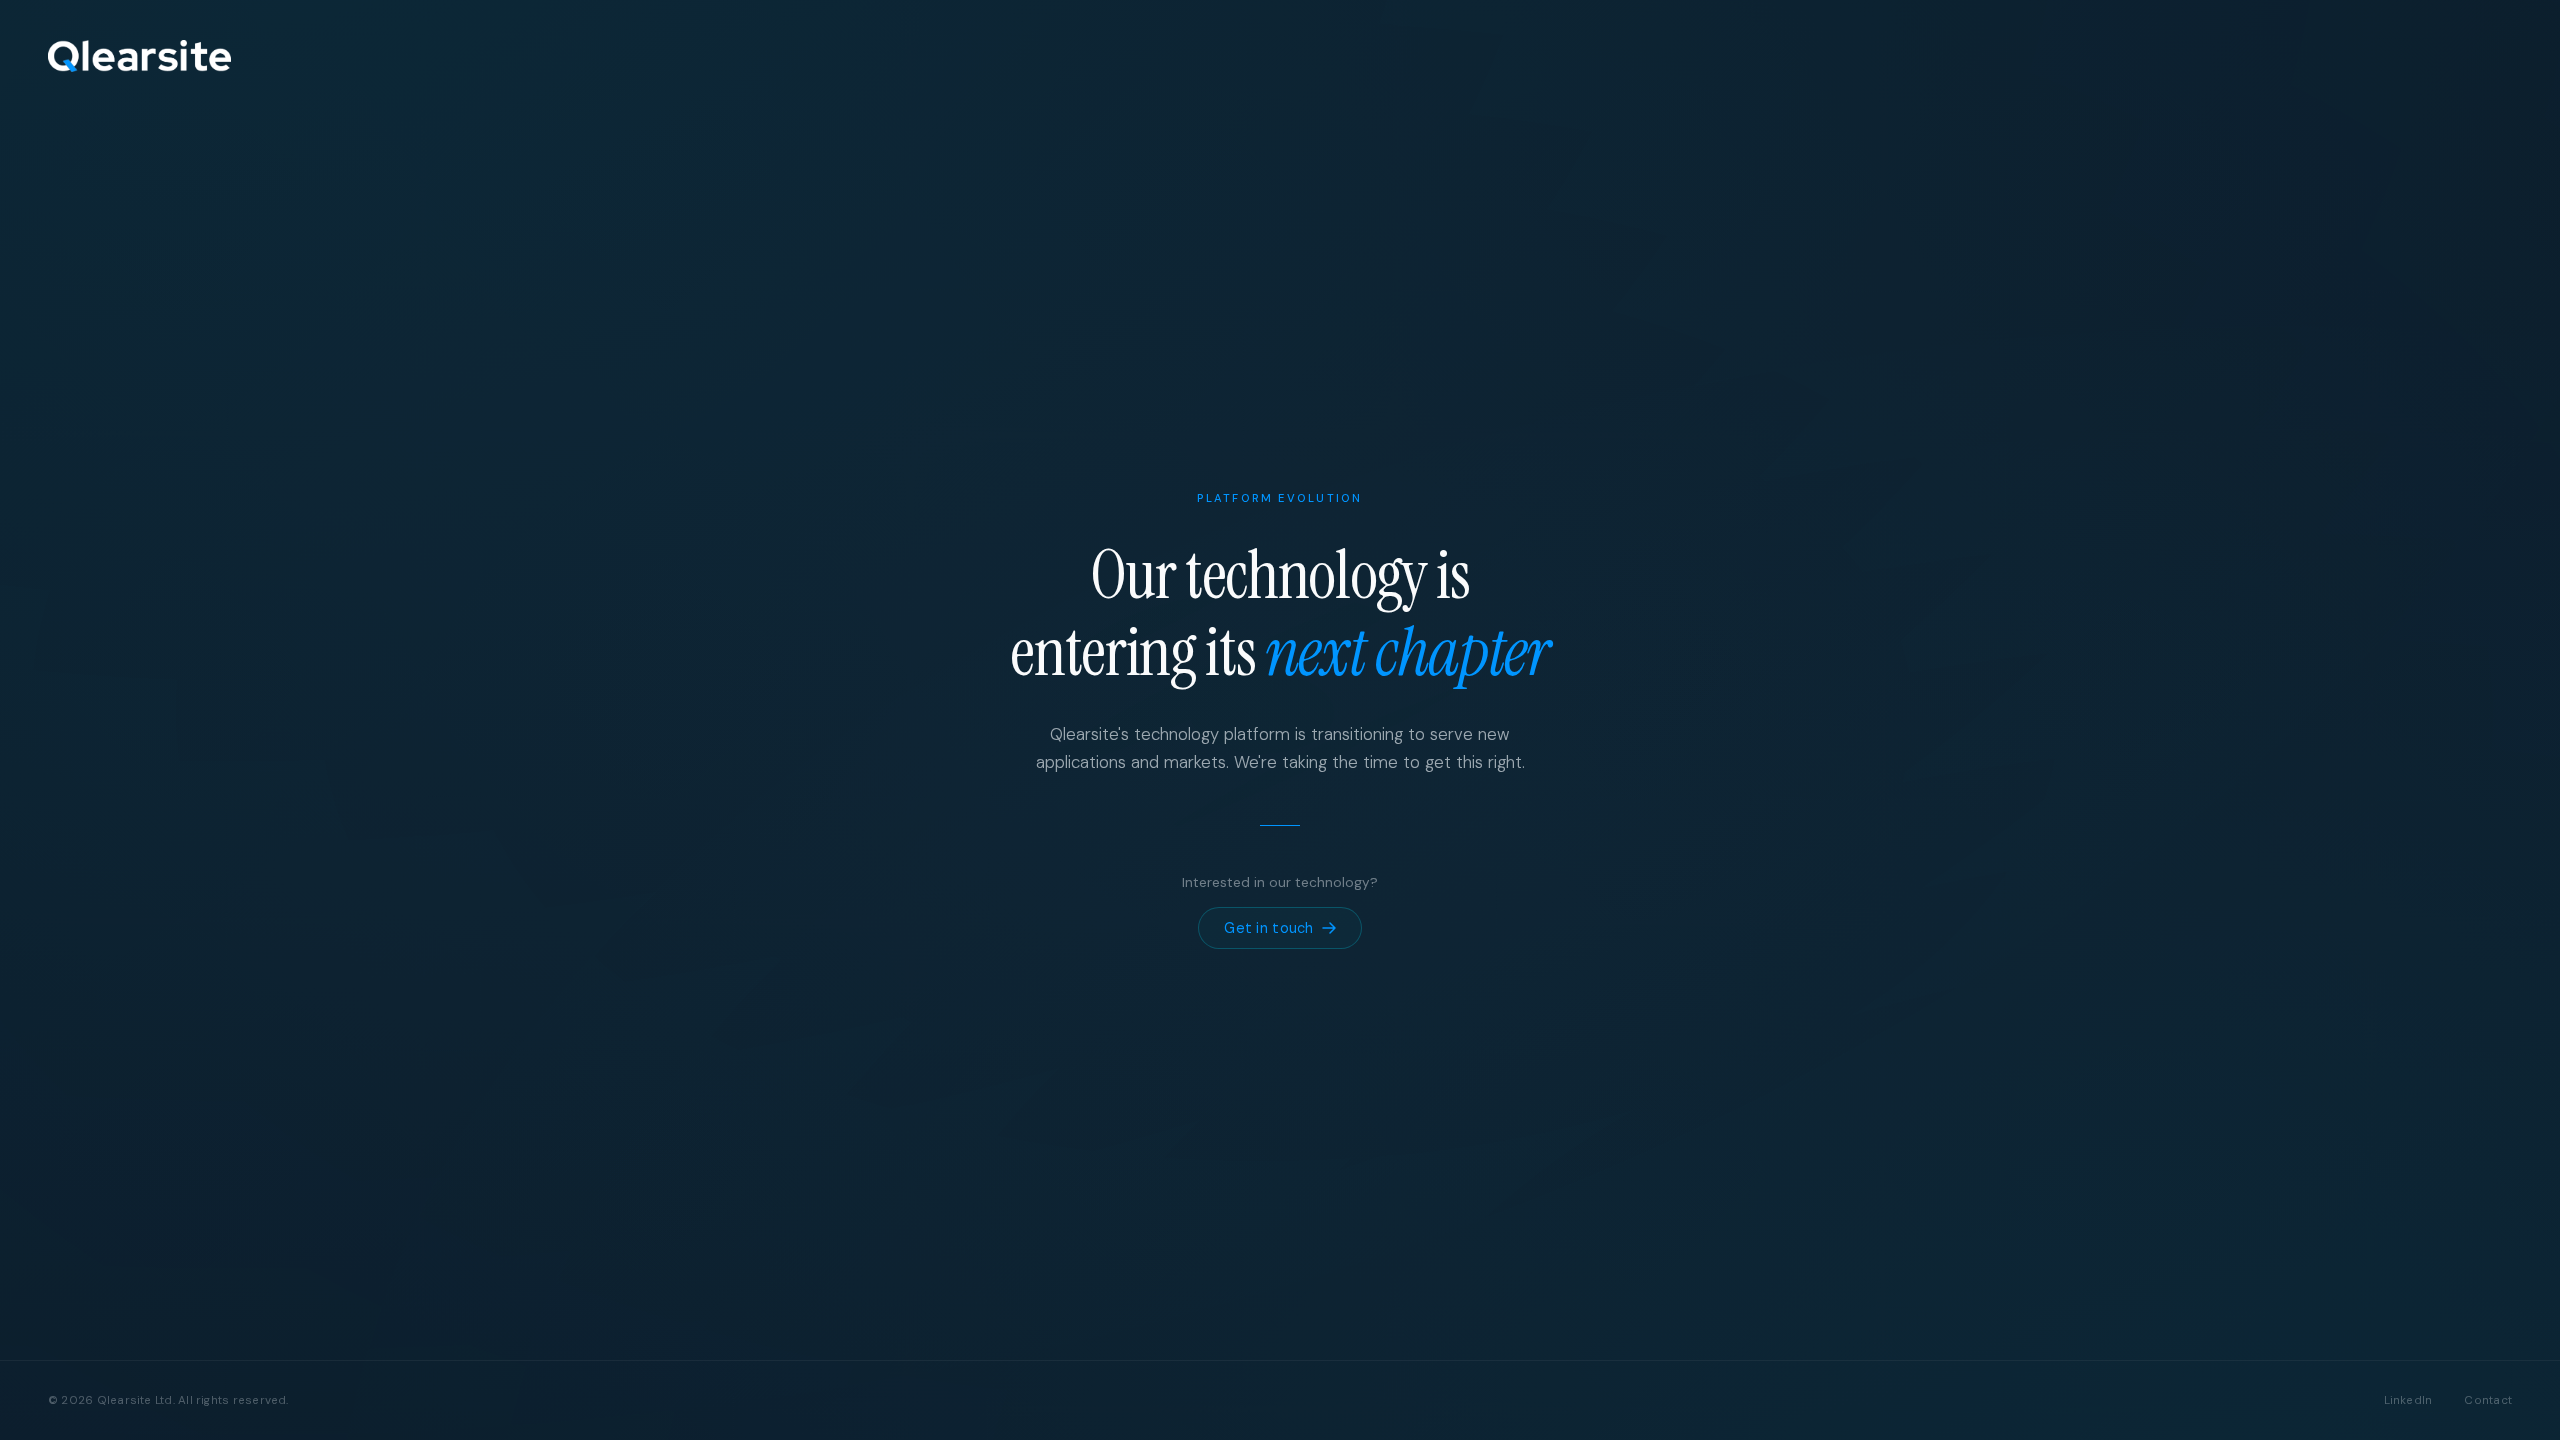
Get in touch (1268, 928)
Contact (2488, 1400)
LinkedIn (2408, 1400)
